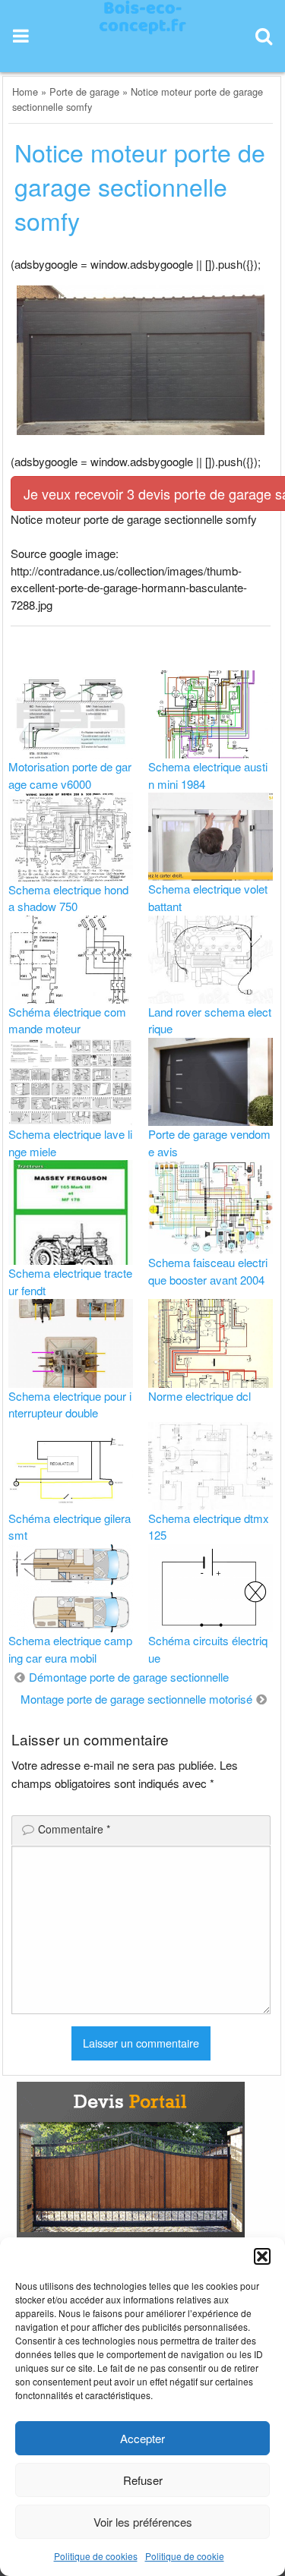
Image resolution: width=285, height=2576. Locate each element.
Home (25, 91)
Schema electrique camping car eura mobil (70, 1649)
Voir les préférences (143, 2522)
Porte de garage (84, 91)
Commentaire (74, 1829)
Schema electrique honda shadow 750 (68, 898)
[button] (262, 2256)
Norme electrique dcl (199, 1396)
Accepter (142, 2438)
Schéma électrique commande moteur (67, 1020)
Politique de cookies (96, 2556)
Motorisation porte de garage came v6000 (70, 775)
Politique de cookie (185, 2556)
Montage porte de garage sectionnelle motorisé (136, 1699)
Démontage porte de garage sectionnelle (129, 1677)
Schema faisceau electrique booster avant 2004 (208, 1271)
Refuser (143, 2480)
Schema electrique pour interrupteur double (70, 1405)
